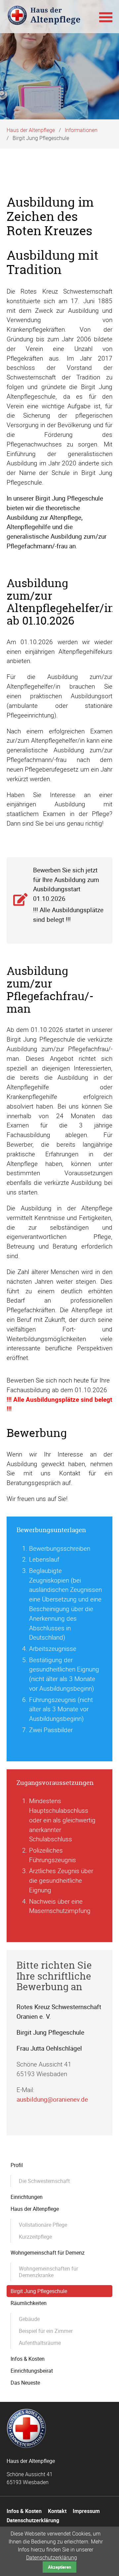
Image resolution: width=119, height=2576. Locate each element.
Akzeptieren (59, 2567)
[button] (106, 17)
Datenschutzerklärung (52, 2557)
